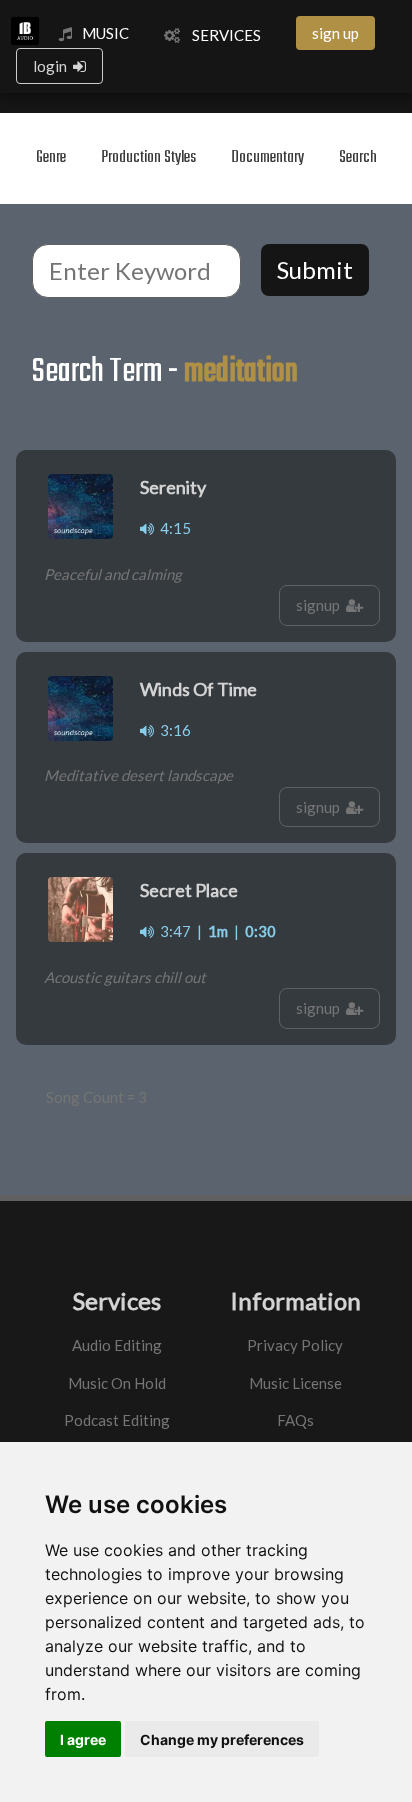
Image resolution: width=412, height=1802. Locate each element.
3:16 (172, 730)
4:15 (172, 528)
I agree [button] (83, 1739)
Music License (295, 1383)
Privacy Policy (295, 1345)
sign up (335, 33)
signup (321, 605)
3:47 (172, 931)
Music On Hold (117, 1383)
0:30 (260, 931)
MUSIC (105, 33)
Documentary (267, 158)
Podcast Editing (117, 1420)
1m (218, 931)
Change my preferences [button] (222, 1739)
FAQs (295, 1420)
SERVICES (220, 35)
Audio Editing (117, 1345)
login (53, 66)
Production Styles (148, 158)
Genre (51, 158)
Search (358, 158)
